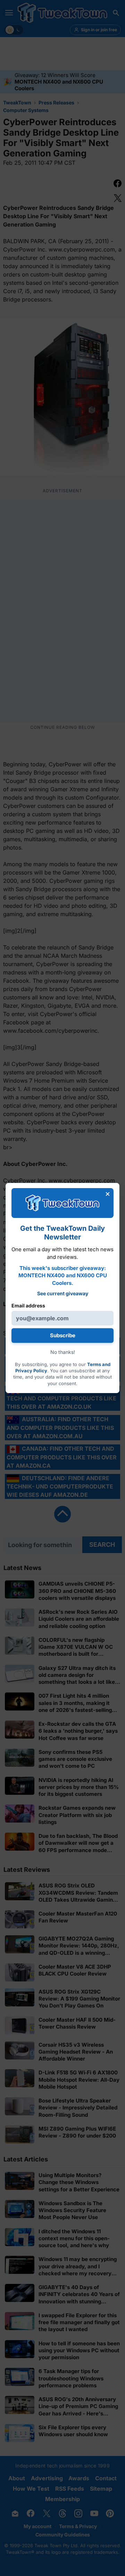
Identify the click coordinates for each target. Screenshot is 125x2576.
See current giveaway (63, 1293)
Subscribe (63, 1335)
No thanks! (63, 1352)
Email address (28, 1306)
